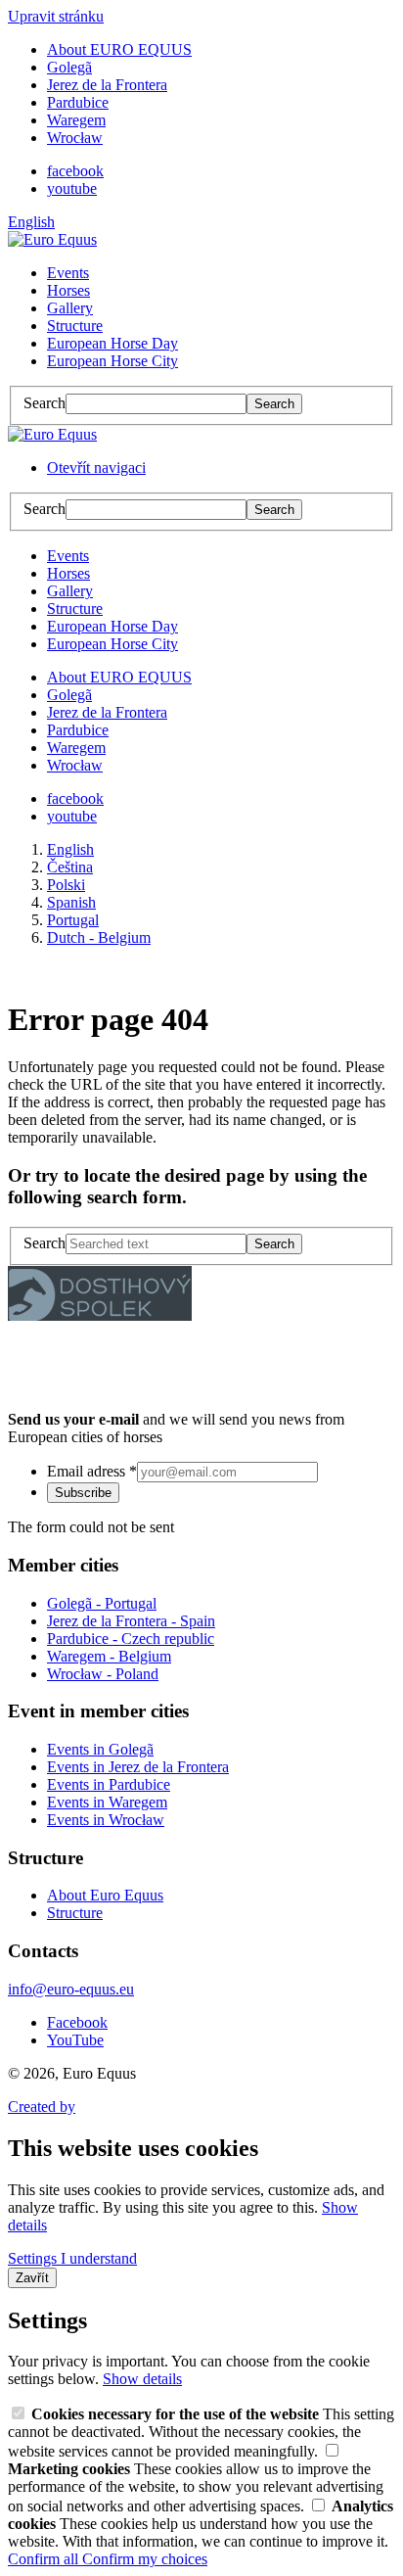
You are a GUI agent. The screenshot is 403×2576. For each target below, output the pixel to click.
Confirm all (45, 2559)
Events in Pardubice (109, 1784)
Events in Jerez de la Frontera (138, 1767)
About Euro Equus (105, 1895)
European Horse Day (112, 343)
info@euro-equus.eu (71, 1989)
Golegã (69, 67)
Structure (75, 326)
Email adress (92, 1471)
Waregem (76, 120)
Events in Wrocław (106, 1820)
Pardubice (78, 102)
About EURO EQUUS (119, 49)
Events (68, 273)
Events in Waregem (107, 1802)
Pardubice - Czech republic (131, 1639)
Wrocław (75, 138)
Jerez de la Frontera (107, 85)
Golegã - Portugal (102, 1603)
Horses (68, 290)
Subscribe (83, 1493)
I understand (99, 2258)
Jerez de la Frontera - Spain (131, 1621)
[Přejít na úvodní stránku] (52, 239)
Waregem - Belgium (109, 1656)
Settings (34, 2258)
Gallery (70, 308)
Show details (142, 2379)
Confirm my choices (145, 2559)
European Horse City (112, 361)
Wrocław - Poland (103, 1674)
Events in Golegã (100, 1749)
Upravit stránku (56, 16)
